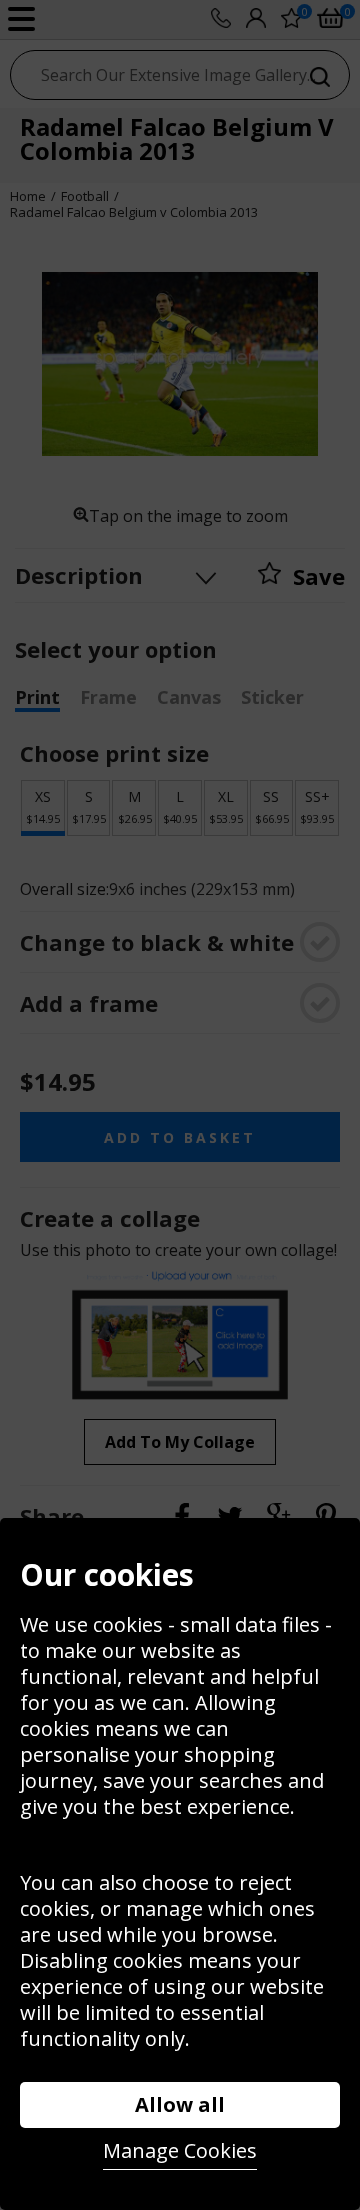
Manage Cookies (180, 2150)
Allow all (180, 2104)
